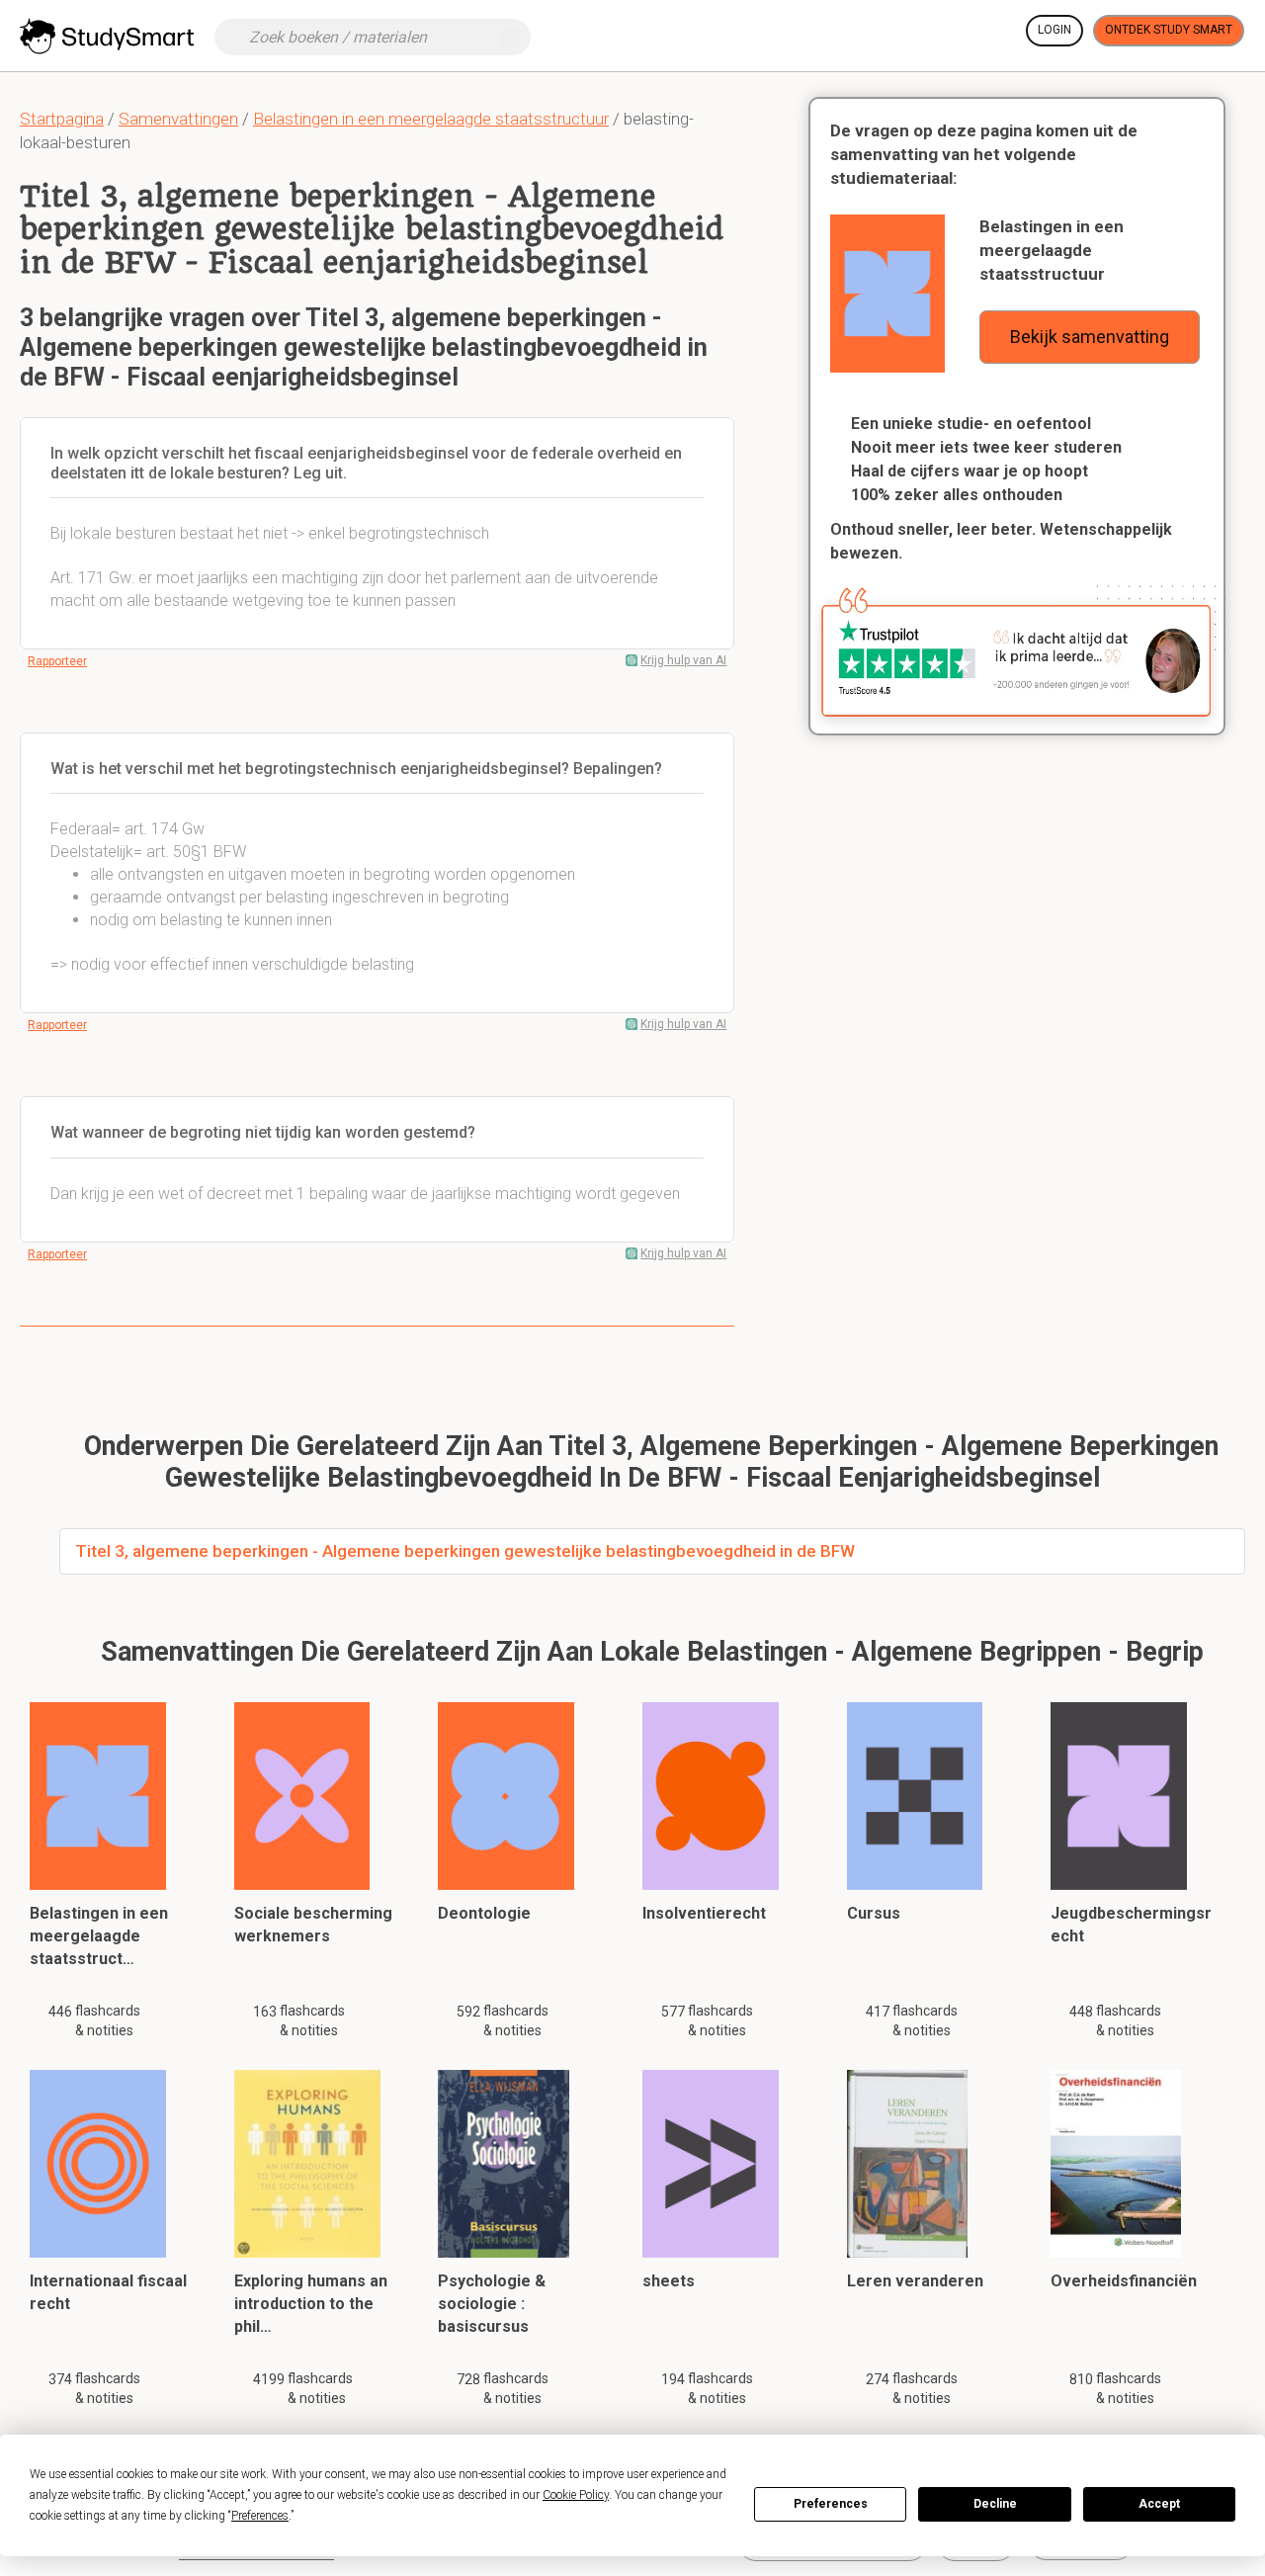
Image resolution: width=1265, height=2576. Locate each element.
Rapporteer (57, 661)
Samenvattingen (178, 119)
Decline (995, 2504)
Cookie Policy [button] (576, 2495)
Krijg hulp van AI (683, 660)
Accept (1159, 2504)
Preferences (831, 2504)
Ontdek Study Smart (1169, 30)
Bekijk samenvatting (1090, 337)
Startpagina (62, 119)
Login (1054, 30)
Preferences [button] (260, 2516)
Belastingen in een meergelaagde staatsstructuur (431, 119)
